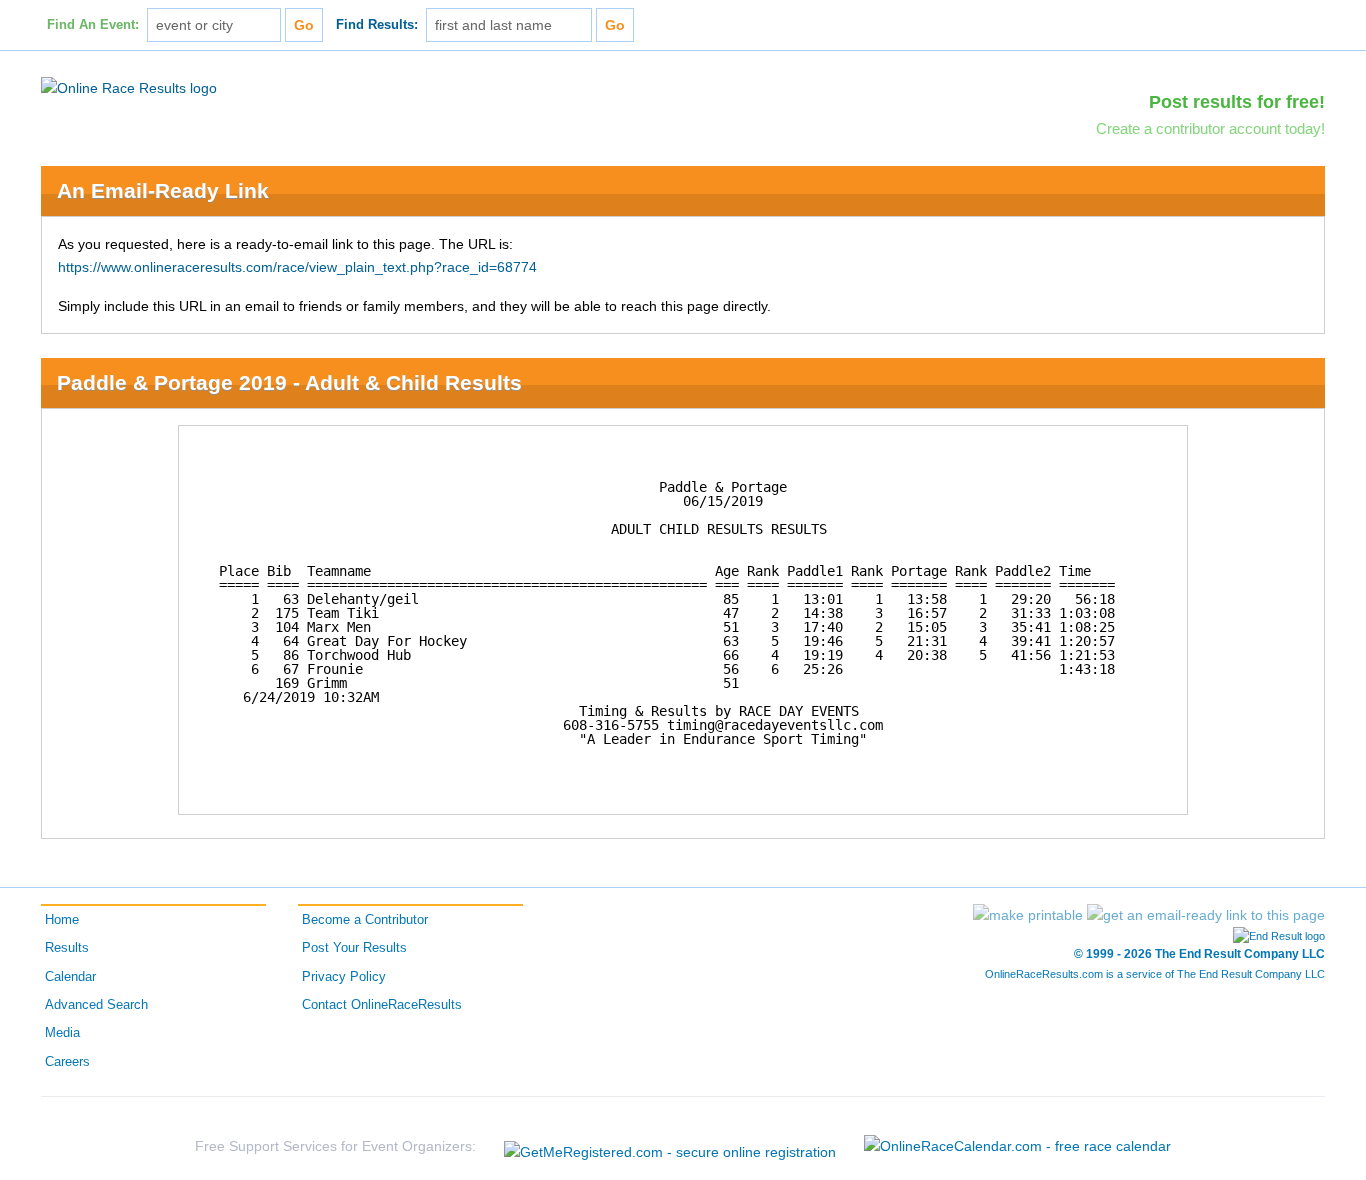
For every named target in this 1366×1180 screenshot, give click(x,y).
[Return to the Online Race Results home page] (129, 87)
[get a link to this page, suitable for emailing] (1206, 915)
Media (62, 1033)
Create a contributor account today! (1210, 128)
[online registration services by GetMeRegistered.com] (670, 1146)
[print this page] (1028, 915)
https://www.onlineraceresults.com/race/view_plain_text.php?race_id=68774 (297, 267)
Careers (67, 1062)
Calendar (70, 977)
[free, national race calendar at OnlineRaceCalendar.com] (1017, 1146)
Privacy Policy (344, 977)
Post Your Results (354, 948)
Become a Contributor (365, 920)
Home (62, 920)
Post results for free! (1237, 102)
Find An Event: (93, 25)
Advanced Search (96, 1005)
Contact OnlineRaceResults (382, 1005)
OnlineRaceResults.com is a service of (1155, 974)
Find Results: (377, 25)
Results (67, 948)
